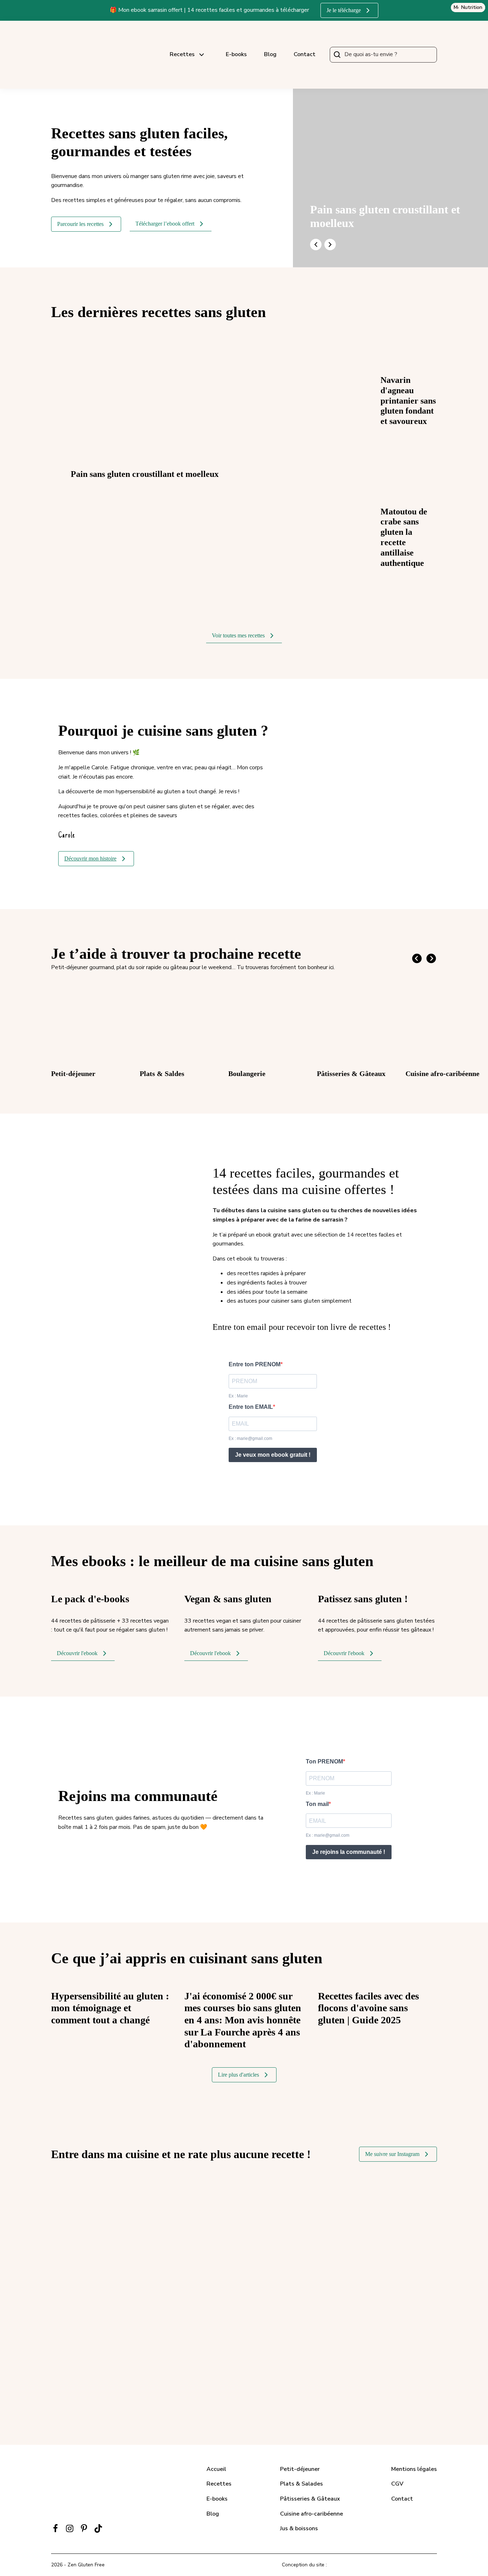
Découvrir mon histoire (90, 859)
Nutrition (472, 7)
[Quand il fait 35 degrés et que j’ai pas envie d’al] (277, 2210)
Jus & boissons (299, 2528)
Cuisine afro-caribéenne (312, 2514)
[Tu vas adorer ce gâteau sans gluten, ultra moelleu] (147, 2210)
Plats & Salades (302, 2484)
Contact (305, 54)
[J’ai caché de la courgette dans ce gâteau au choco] (406, 2324)
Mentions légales (414, 2469)
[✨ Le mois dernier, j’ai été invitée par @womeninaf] (211, 2324)
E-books (236, 54)
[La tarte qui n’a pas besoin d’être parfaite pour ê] (342, 2210)
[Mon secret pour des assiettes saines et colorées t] (342, 2324)
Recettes (182, 54)
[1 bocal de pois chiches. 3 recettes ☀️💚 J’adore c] (82, 2382)
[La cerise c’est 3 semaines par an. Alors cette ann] (147, 2267)
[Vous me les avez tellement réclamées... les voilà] (277, 2267)
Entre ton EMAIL (251, 1407)
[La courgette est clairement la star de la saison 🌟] (342, 2267)
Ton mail (317, 1804)
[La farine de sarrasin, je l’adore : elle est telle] (211, 2210)
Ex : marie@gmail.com (250, 1438)
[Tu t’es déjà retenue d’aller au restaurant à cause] (147, 2324)
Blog (270, 54)
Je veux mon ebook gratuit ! (273, 1455)
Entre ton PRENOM (255, 1364)
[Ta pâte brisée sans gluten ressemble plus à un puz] (406, 2267)
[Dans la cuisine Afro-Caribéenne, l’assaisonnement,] (211, 2267)
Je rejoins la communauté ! (349, 1852)
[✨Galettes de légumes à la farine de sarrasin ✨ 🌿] (82, 2324)
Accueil (216, 2469)
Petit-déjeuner (300, 2469)
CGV (397, 2484)
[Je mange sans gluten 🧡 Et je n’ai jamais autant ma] (82, 2210)
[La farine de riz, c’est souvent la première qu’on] (147, 2382)
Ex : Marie (238, 1396)
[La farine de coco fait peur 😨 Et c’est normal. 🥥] (277, 2324)
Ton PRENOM (324, 1761)
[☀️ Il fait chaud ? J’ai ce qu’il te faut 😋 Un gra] (82, 2267)
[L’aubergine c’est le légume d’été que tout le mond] (406, 2210)
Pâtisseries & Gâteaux (310, 2499)
